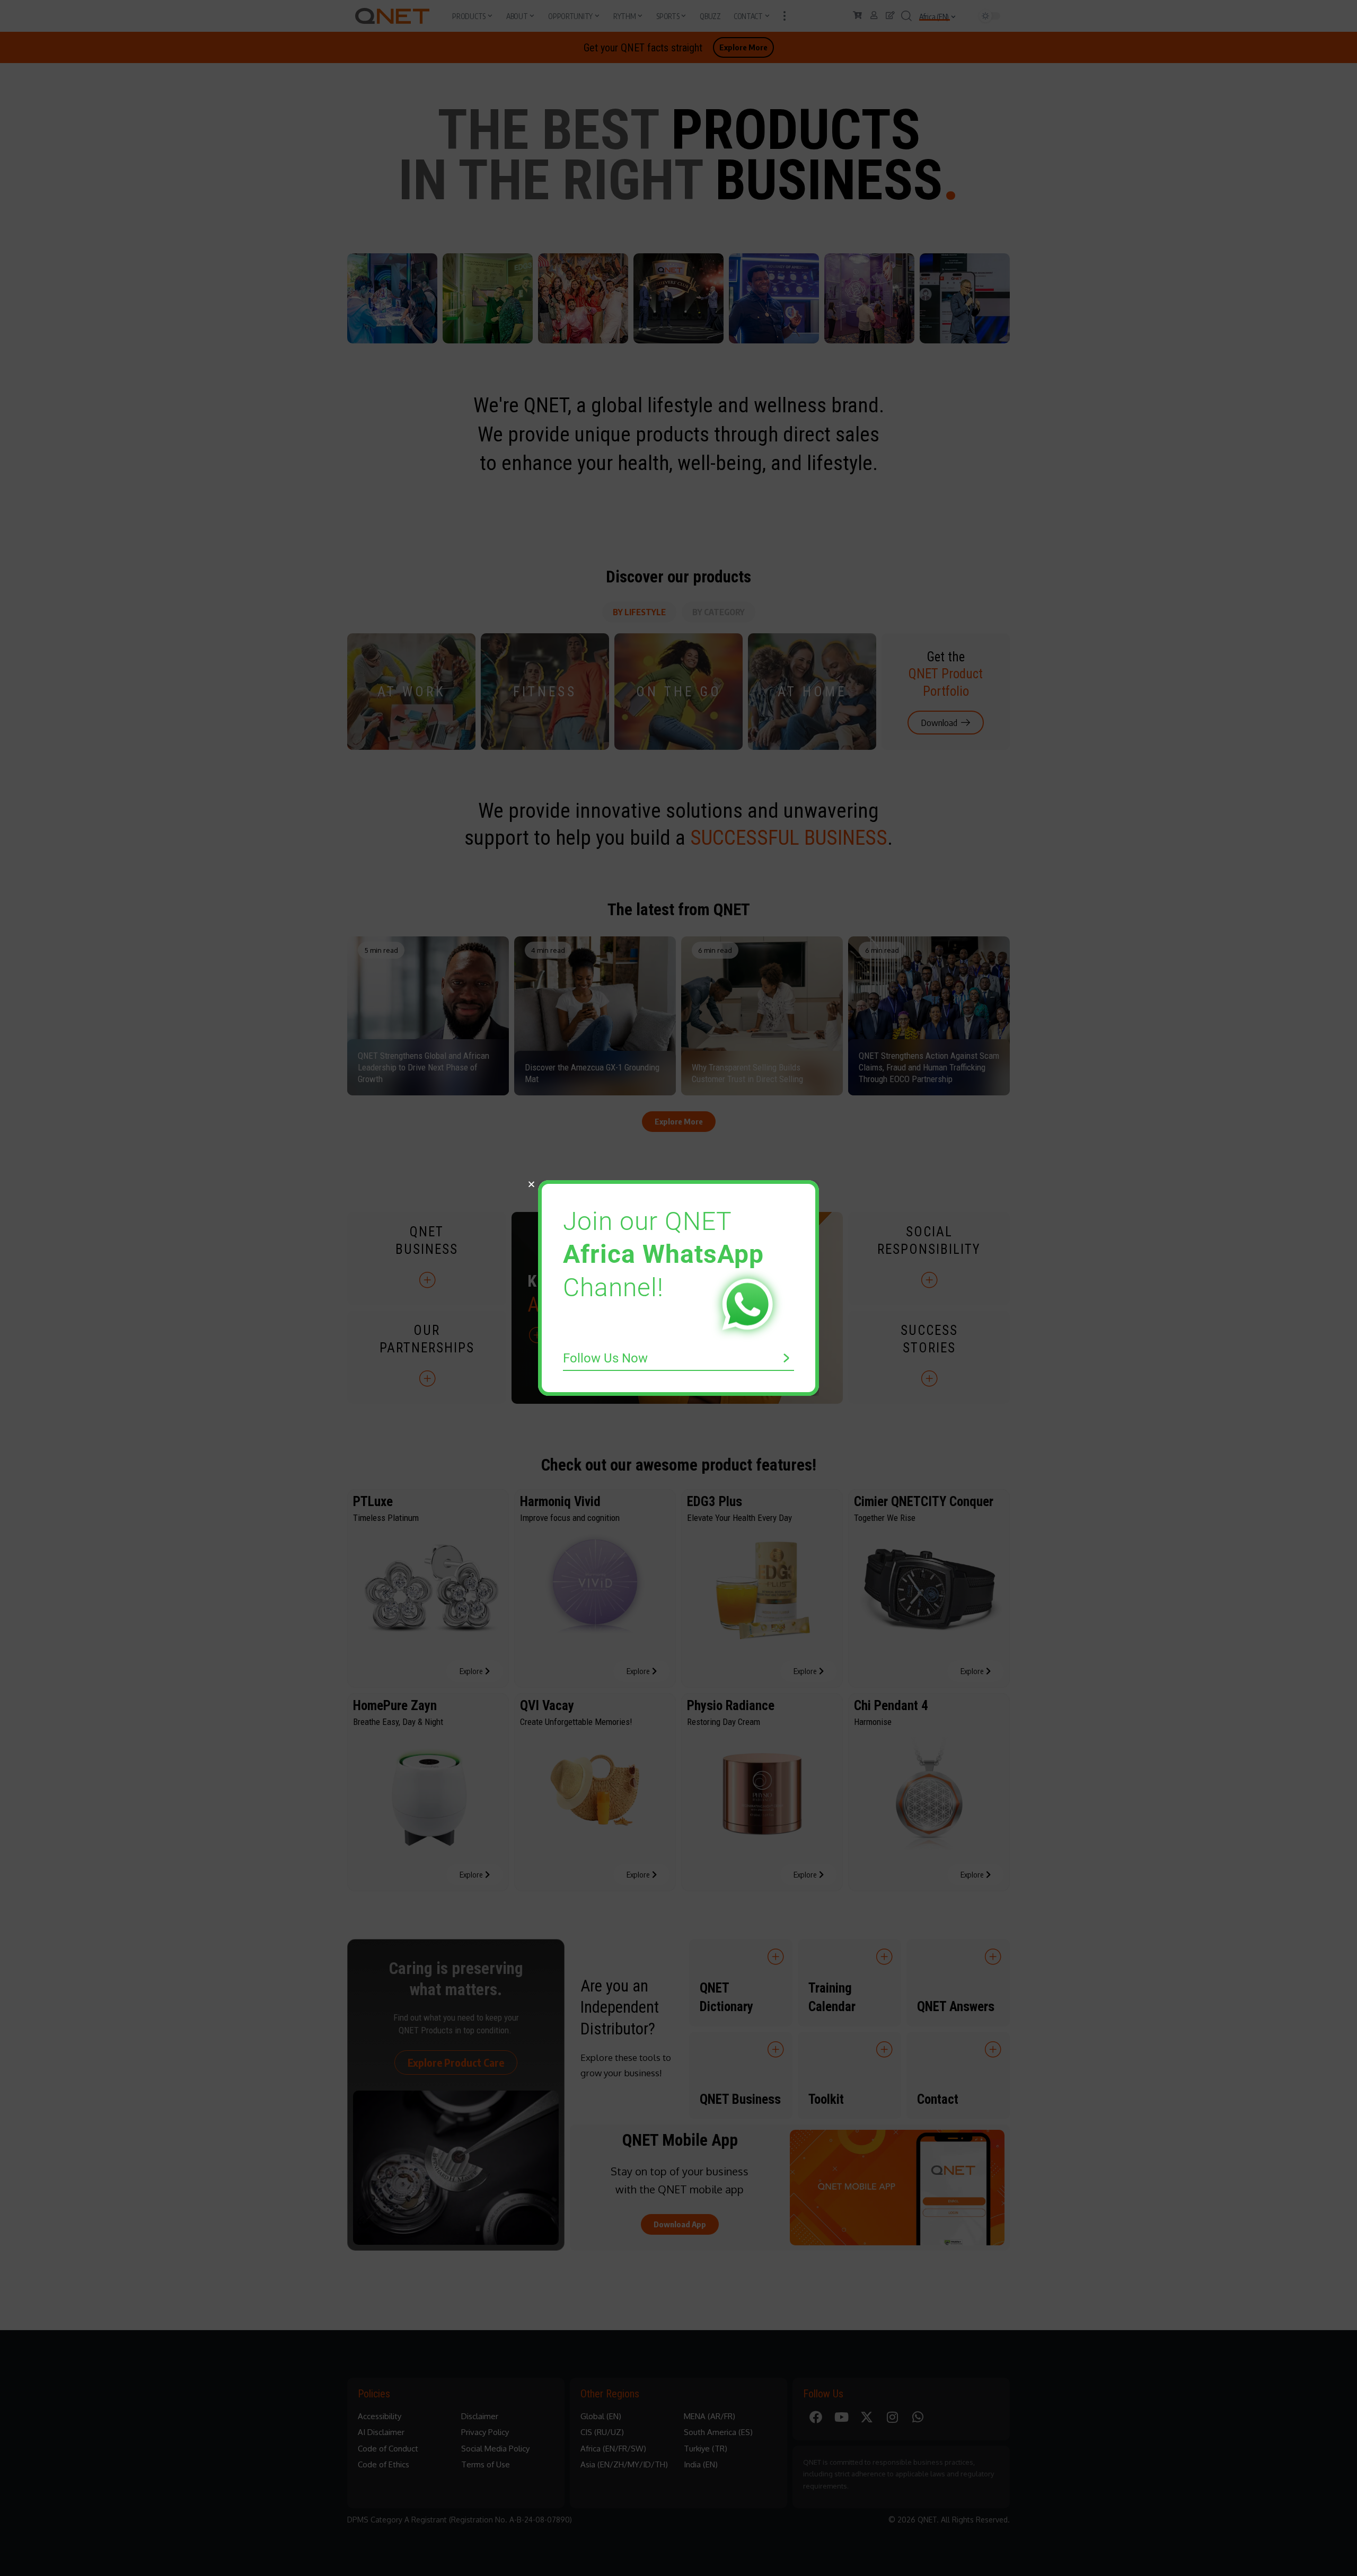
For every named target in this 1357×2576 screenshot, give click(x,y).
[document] (678, 1288)
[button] (531, 1184)
